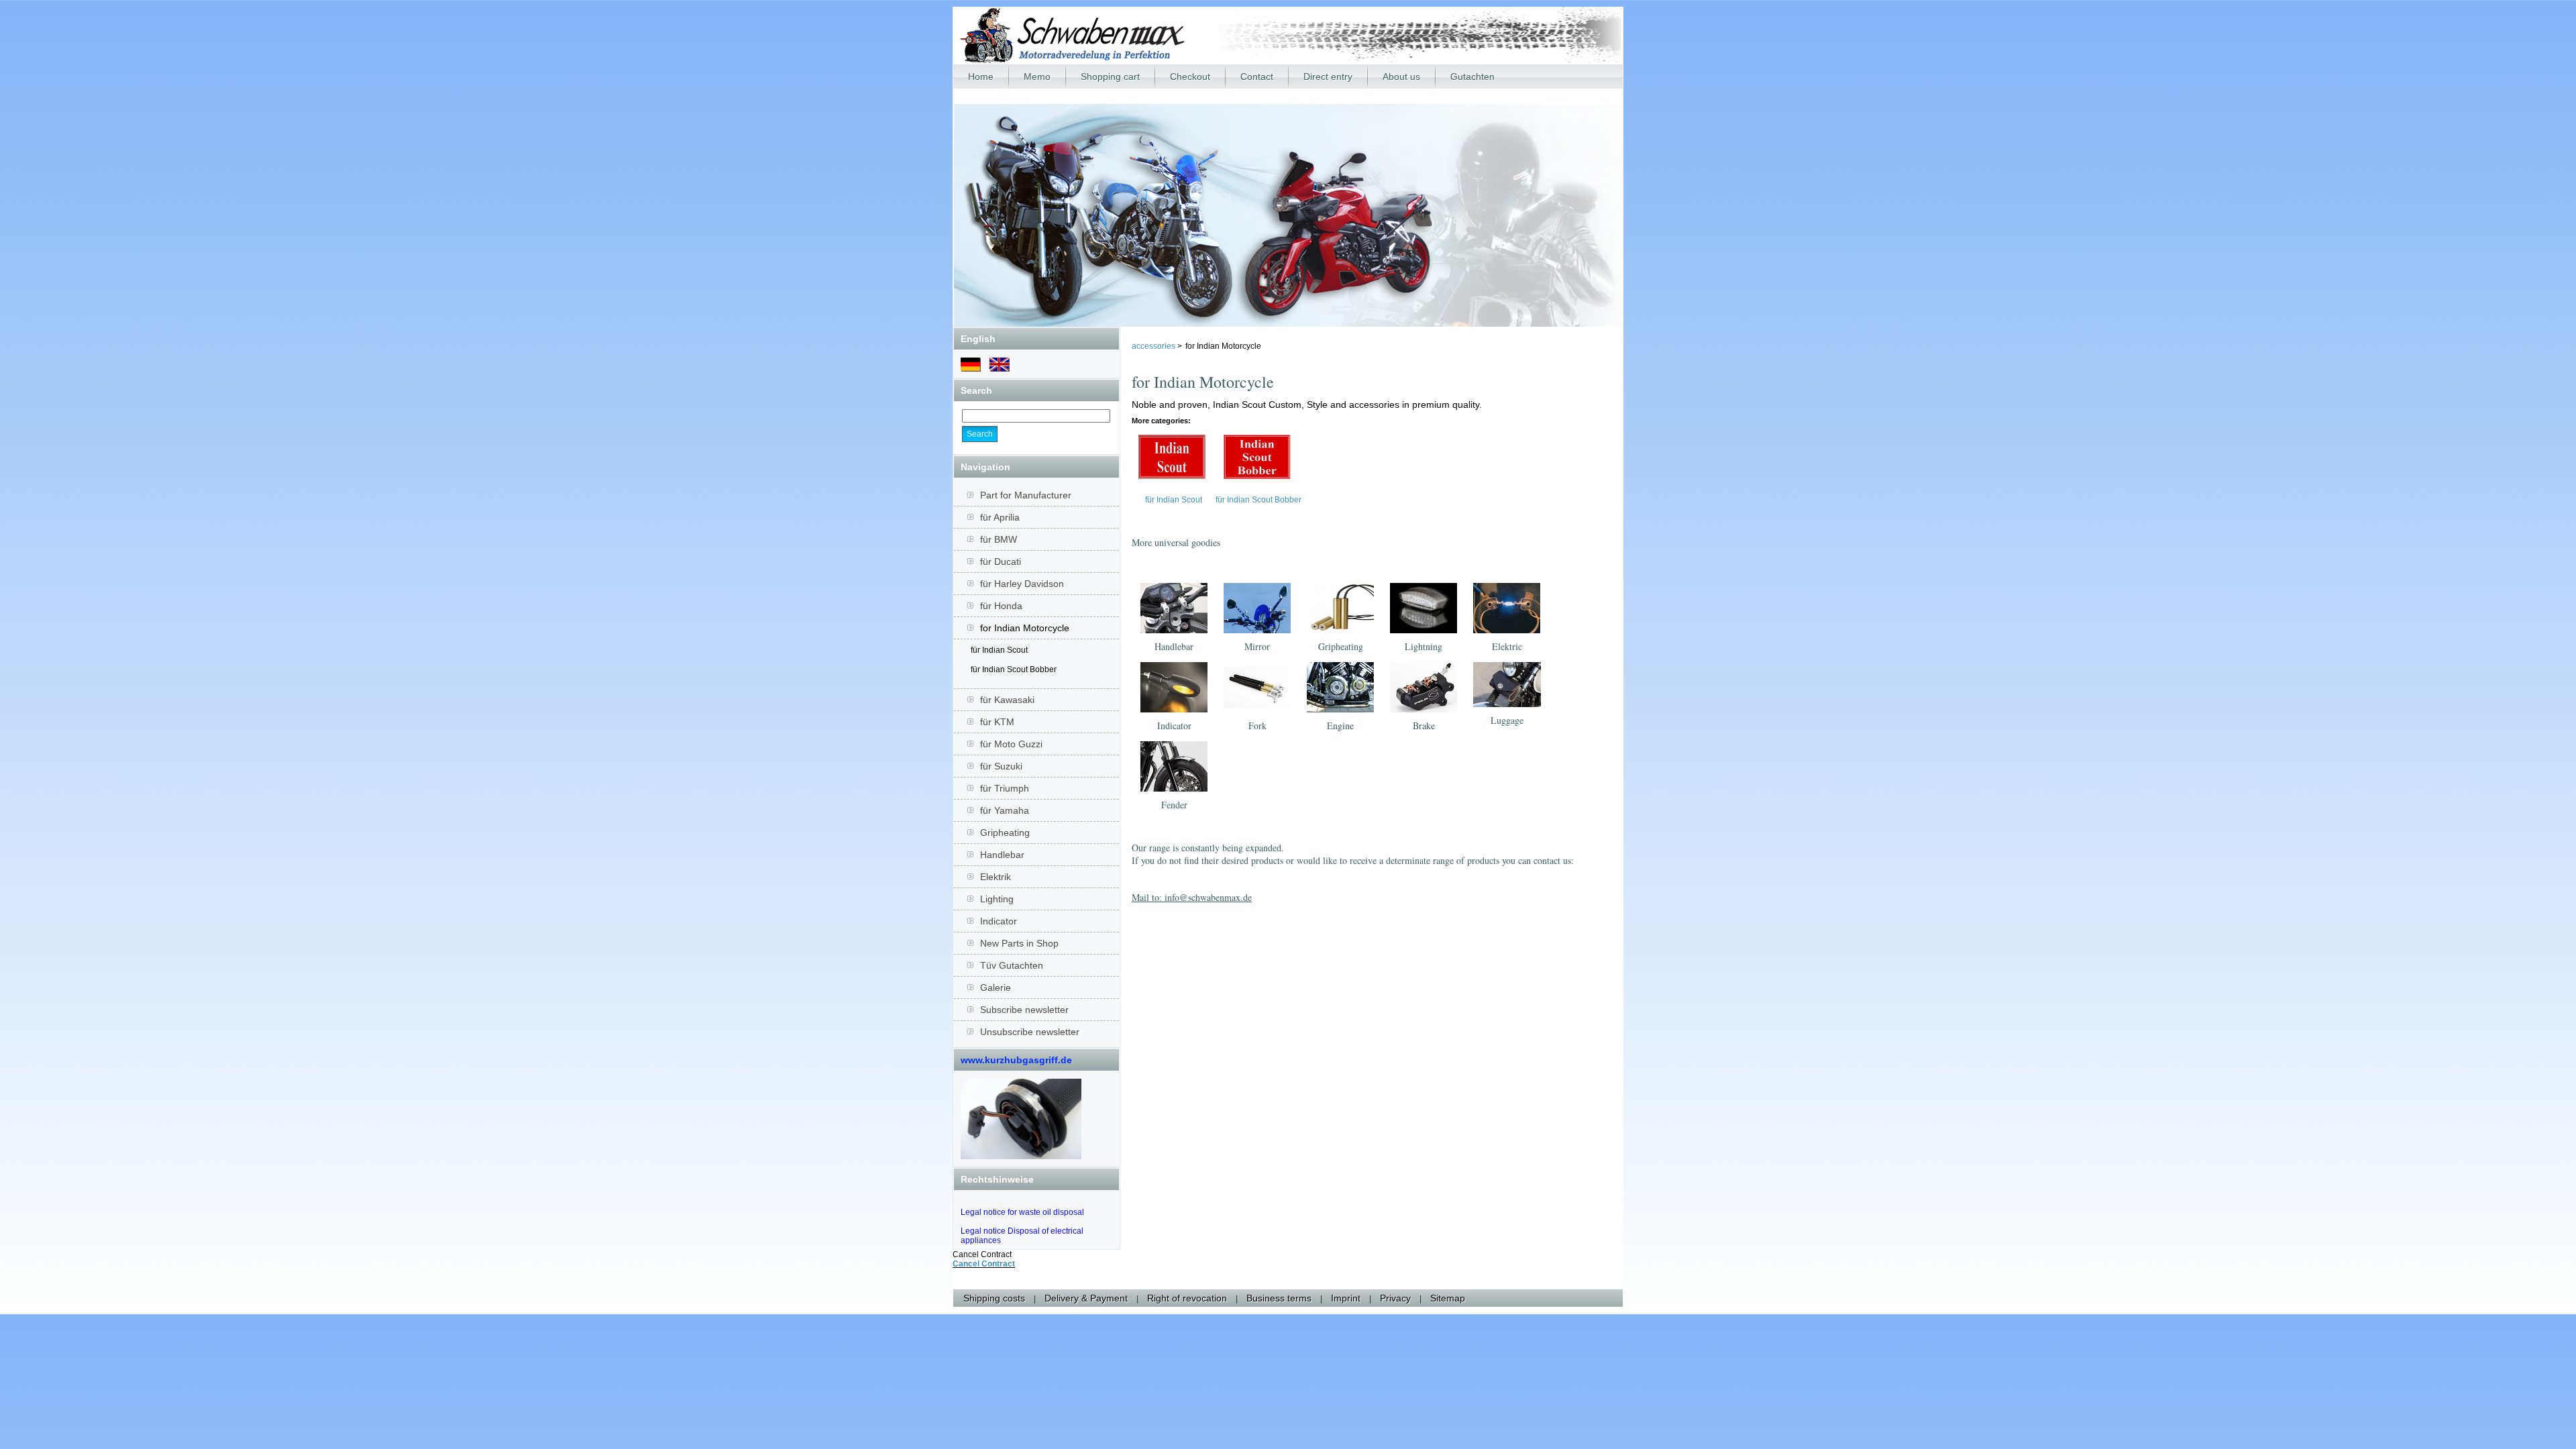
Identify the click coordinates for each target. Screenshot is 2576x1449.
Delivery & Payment (1086, 1298)
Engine (1340, 726)
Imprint (1346, 1298)
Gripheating (1341, 646)
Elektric (1507, 646)
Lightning (1424, 646)
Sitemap (1448, 1298)
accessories (1155, 346)
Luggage (1507, 720)
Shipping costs (994, 1298)
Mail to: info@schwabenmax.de (1192, 897)
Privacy (1395, 1298)
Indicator (1174, 726)
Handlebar (1174, 646)
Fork (1257, 726)
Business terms (1279, 1298)
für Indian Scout (999, 650)
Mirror (1257, 646)
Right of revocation (1187, 1298)
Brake (1424, 726)
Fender (1174, 805)
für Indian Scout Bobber (1014, 669)
